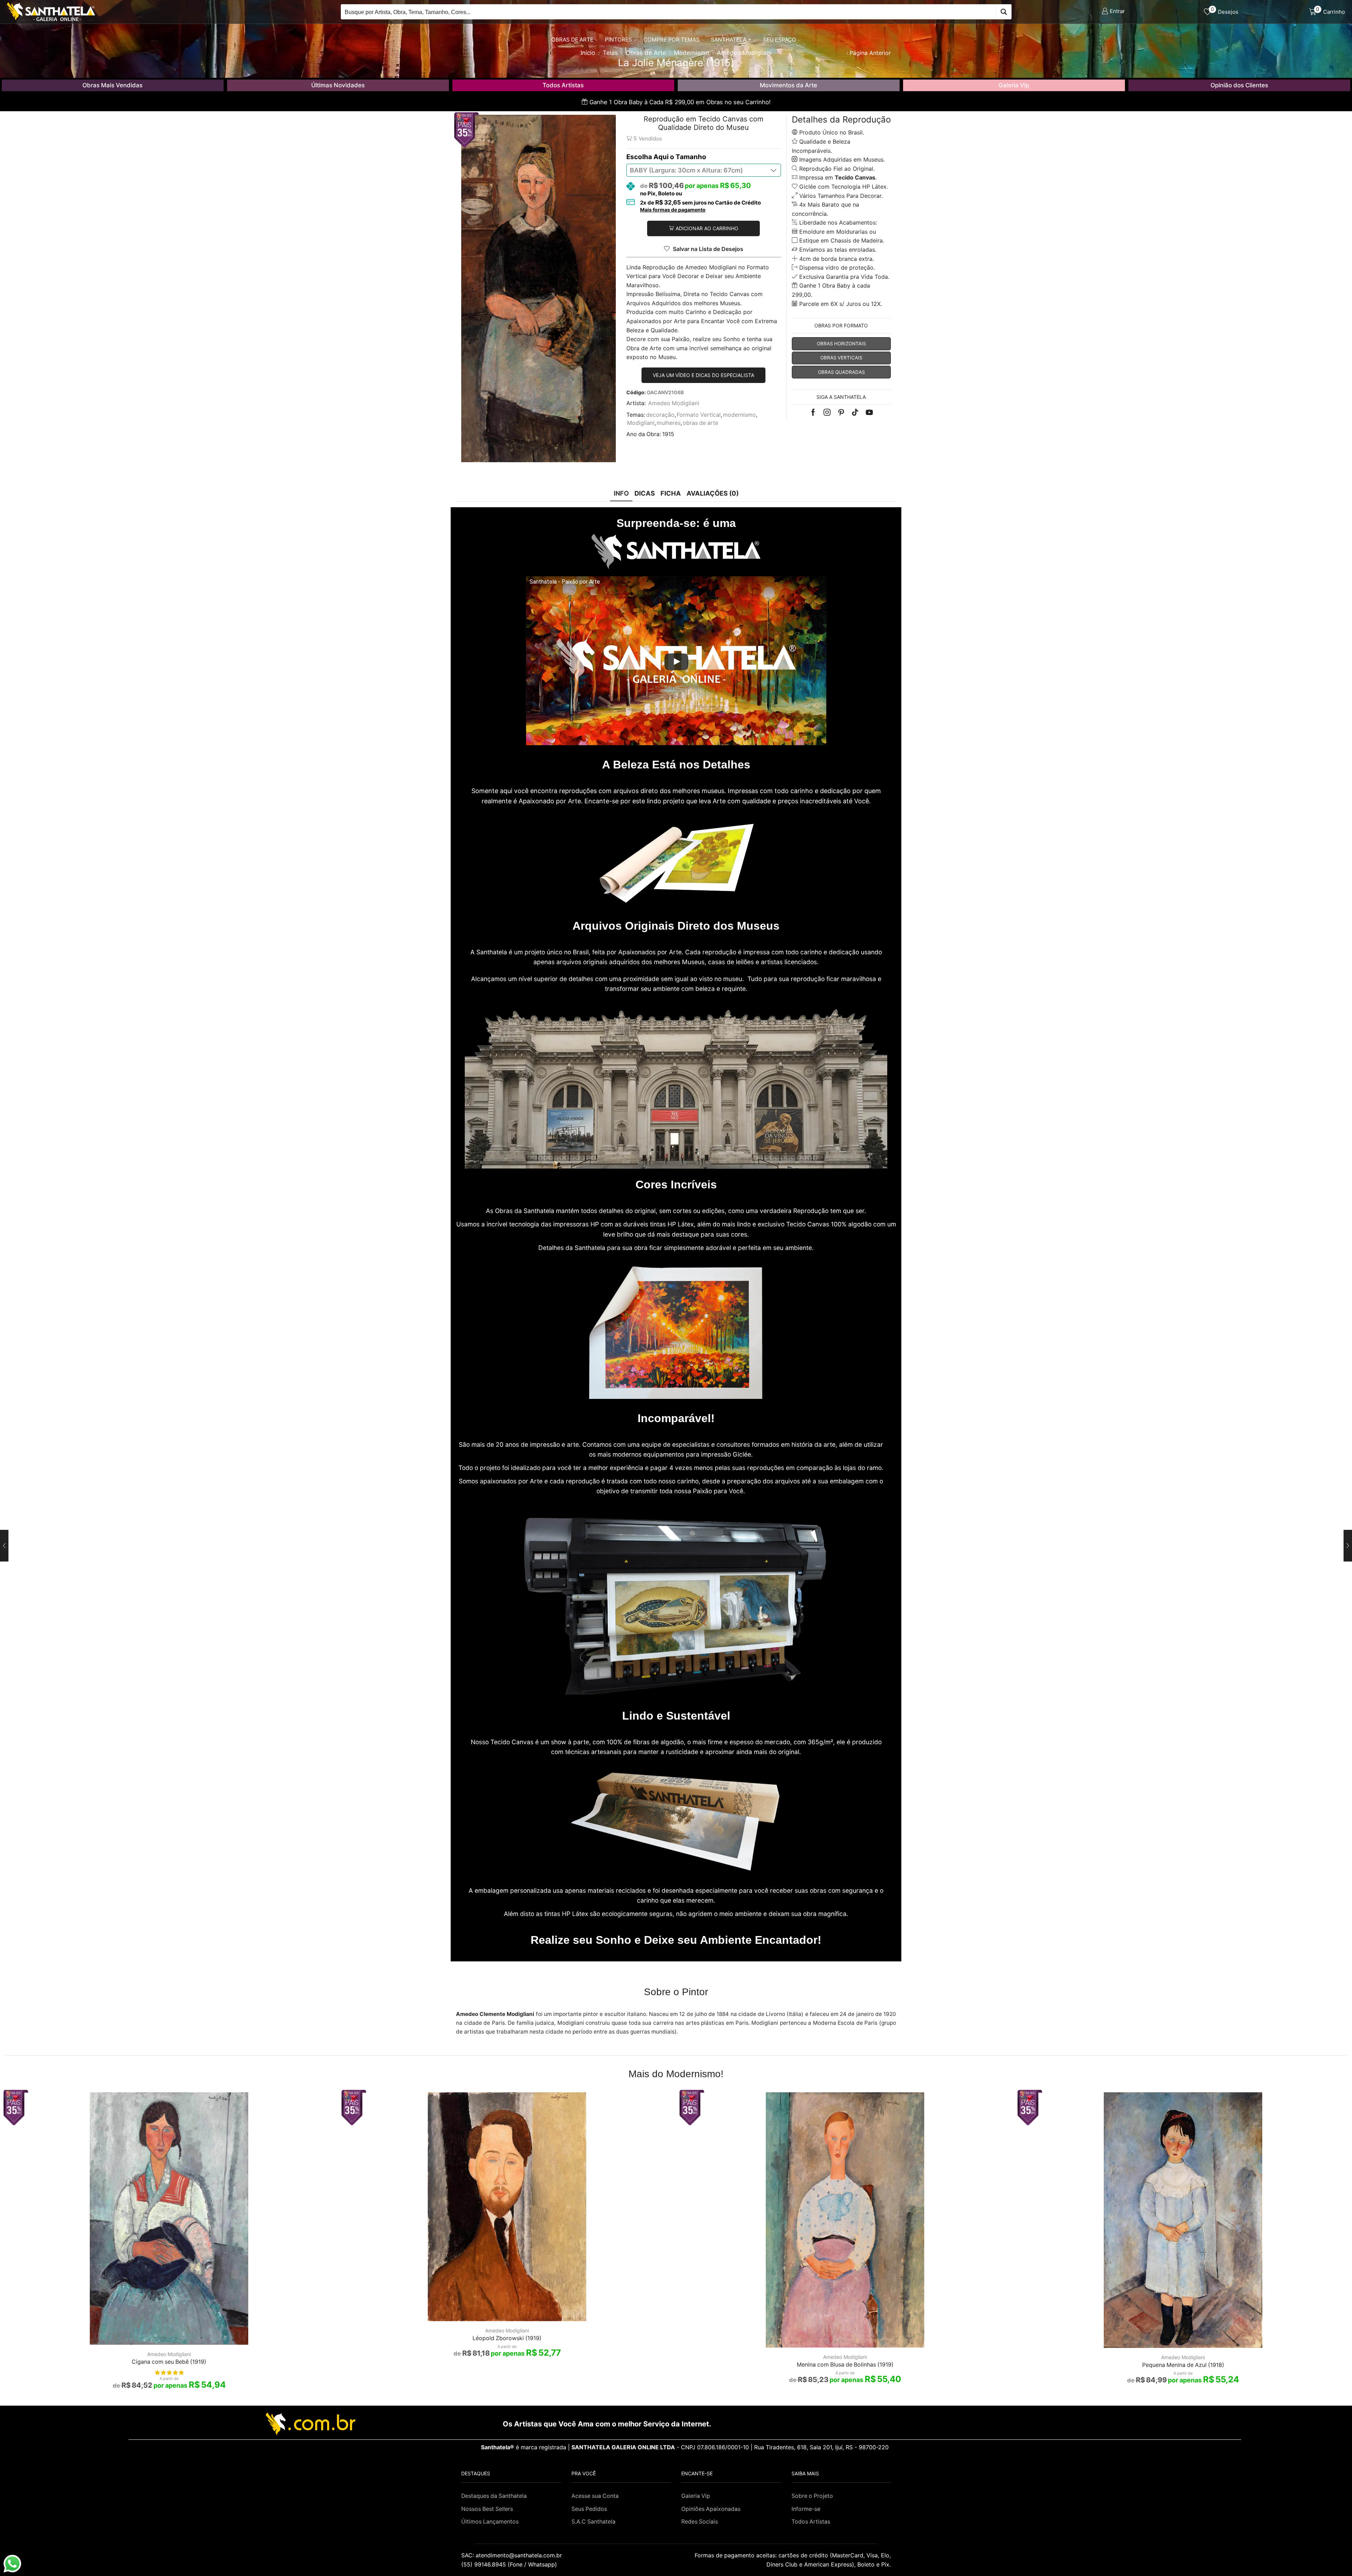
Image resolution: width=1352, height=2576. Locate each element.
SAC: (512, 2555)
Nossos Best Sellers (487, 2509)
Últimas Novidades (338, 85)
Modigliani (641, 423)
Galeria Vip (1014, 85)
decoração (660, 415)
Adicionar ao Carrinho (707, 228)
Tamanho (691, 157)
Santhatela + (731, 40)
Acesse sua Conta (595, 2496)
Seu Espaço (780, 40)
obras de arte (700, 423)
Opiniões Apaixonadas (711, 2509)
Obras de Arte (572, 40)
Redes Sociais (700, 2522)
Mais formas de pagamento (673, 210)
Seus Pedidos (589, 2509)
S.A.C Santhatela (593, 2522)
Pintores (618, 40)
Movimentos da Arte (788, 85)
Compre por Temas (672, 40)
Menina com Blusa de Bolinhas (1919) (845, 2365)
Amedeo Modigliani (674, 403)
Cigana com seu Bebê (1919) (169, 2362)
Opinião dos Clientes (1239, 85)
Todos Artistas (563, 85)
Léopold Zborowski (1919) (507, 2338)
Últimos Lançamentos (490, 2522)
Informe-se (806, 2509)
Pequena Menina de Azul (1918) (1183, 2365)
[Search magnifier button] (1004, 12)
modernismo (739, 415)
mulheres (669, 423)
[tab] (621, 493)
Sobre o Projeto (812, 2496)
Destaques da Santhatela (494, 2496)
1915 (668, 434)
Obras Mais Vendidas (112, 85)
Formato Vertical (699, 415)
